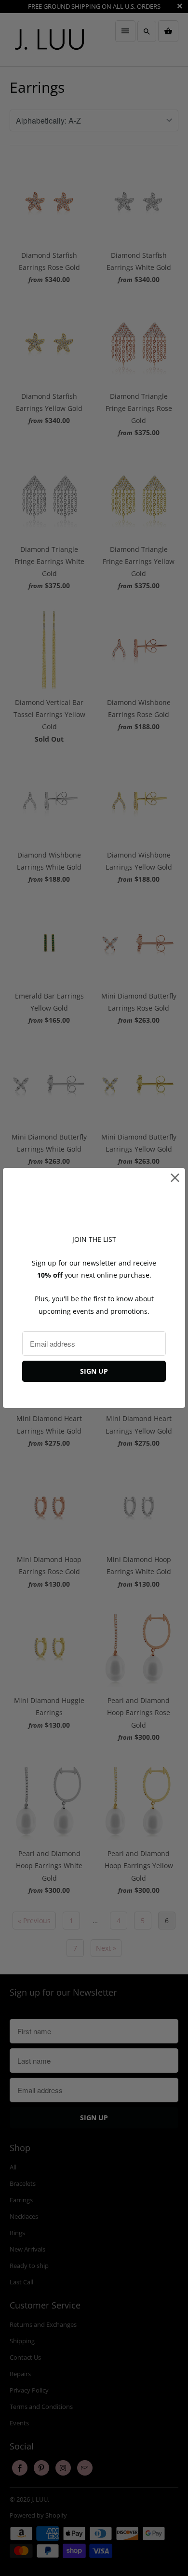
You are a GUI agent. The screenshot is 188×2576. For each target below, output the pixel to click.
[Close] (175, 1178)
